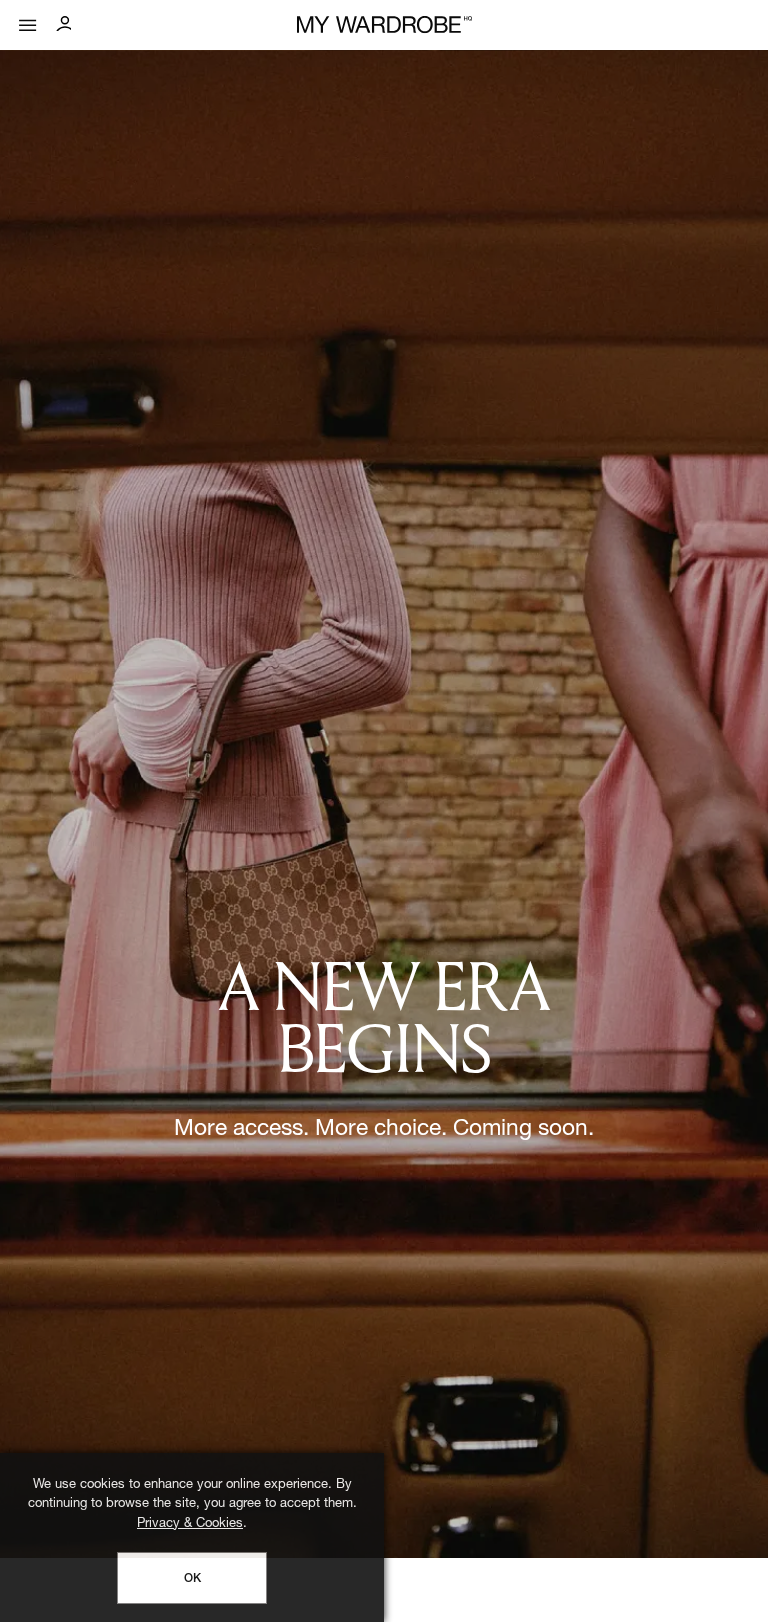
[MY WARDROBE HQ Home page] (384, 25)
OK (192, 1579)
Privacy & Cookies (190, 1524)
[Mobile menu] (28, 20)
